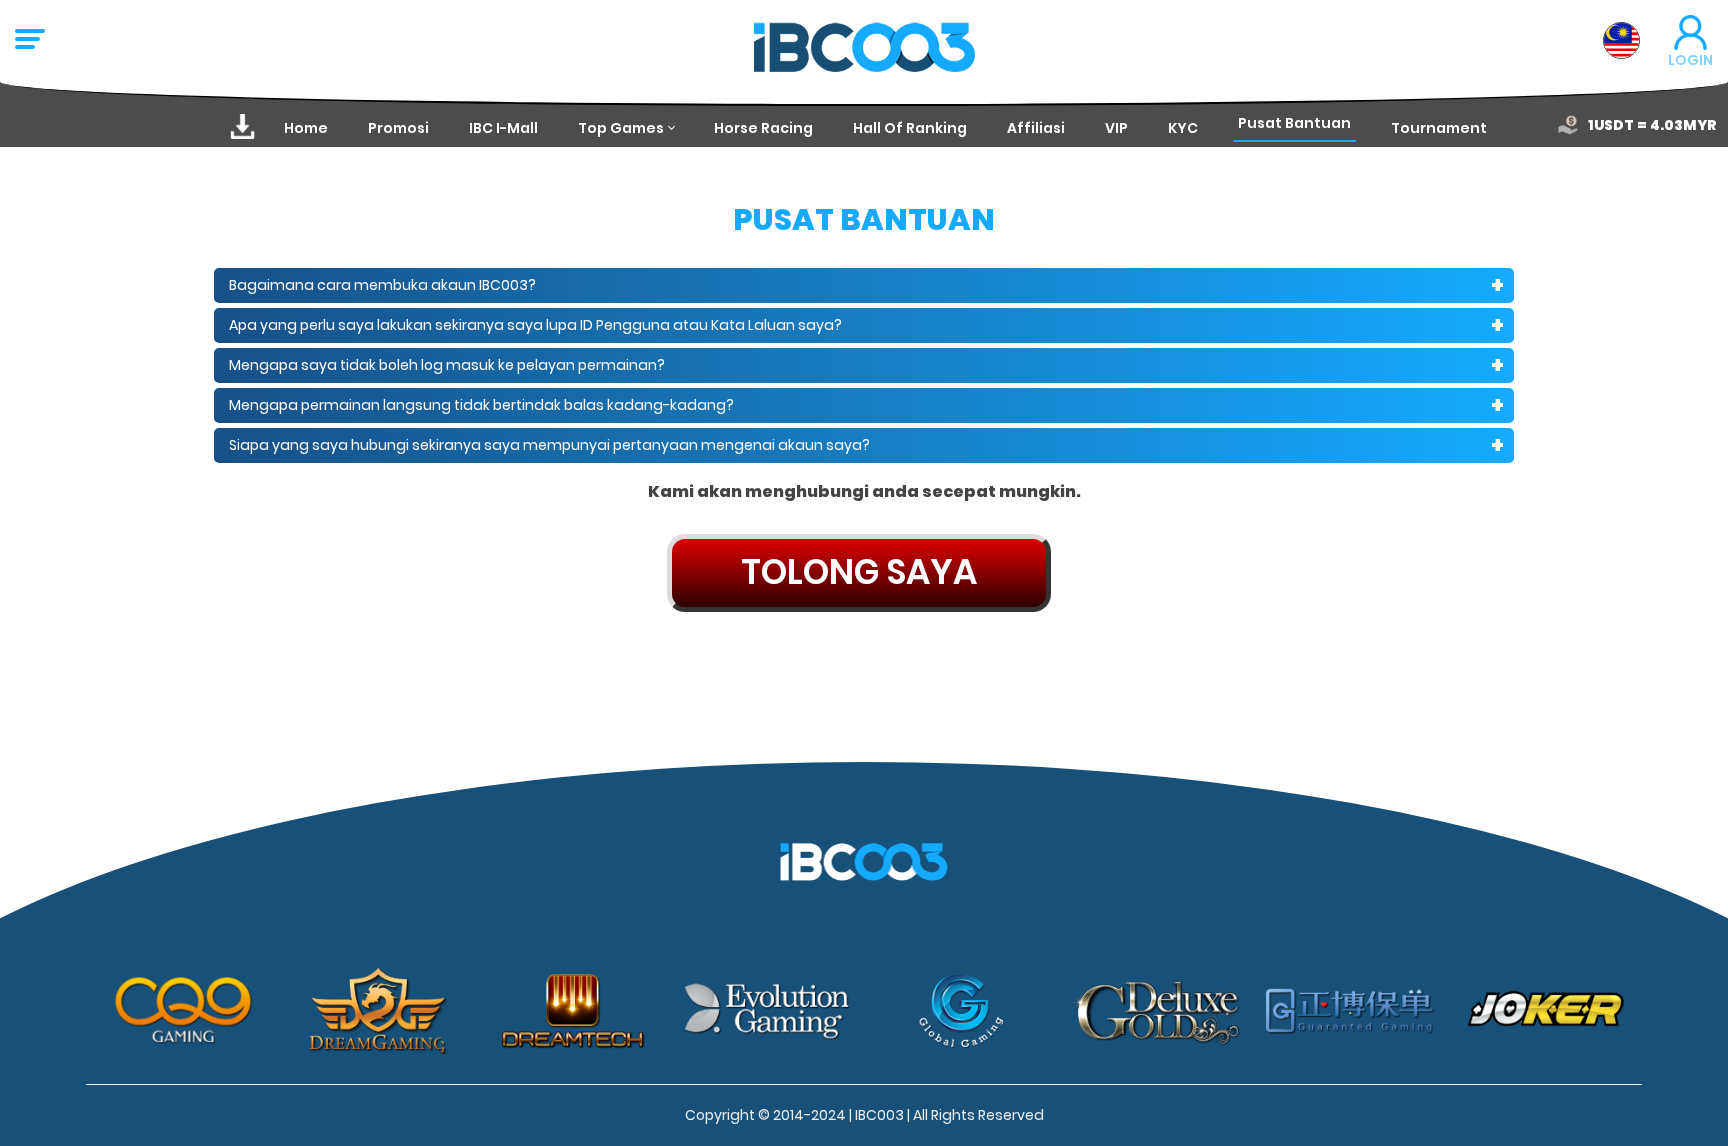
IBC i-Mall (503, 128)
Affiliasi (1036, 128)
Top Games (621, 128)
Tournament (1439, 128)
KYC (1183, 128)
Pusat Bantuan (1294, 123)
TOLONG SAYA (859, 572)
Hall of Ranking (910, 128)
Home (306, 128)
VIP (1116, 128)
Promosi (398, 128)
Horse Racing (763, 128)
